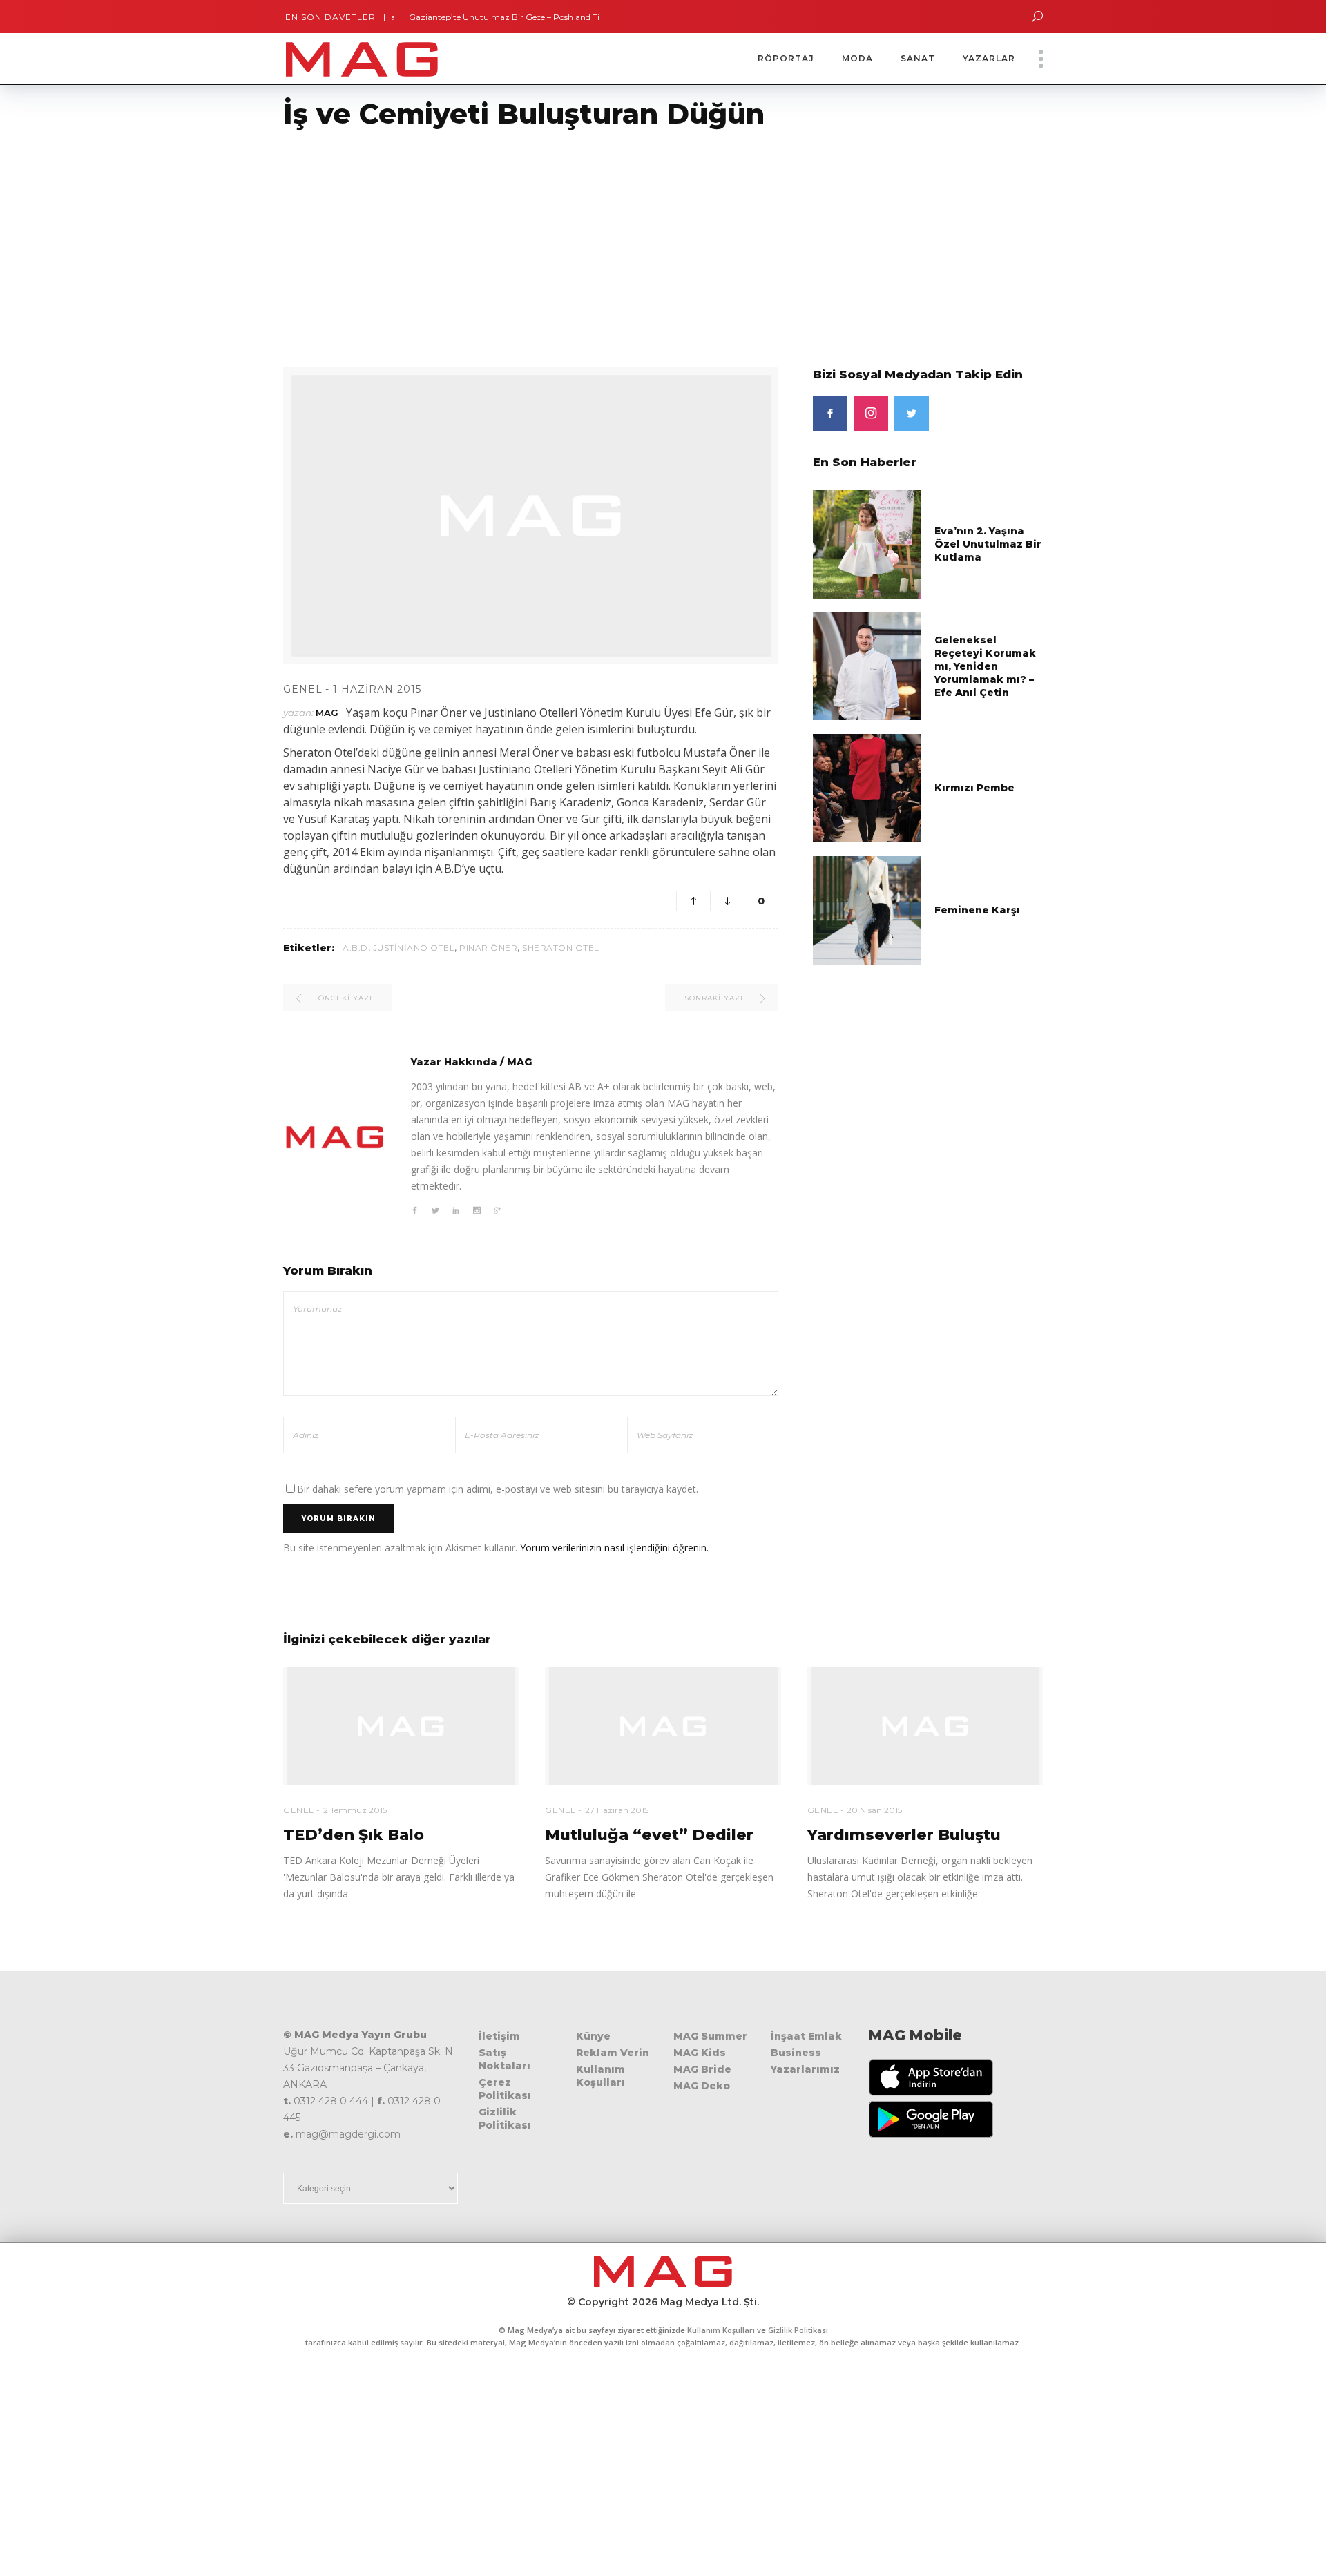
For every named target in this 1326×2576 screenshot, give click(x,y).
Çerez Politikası (505, 2089)
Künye (593, 2036)
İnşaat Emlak (806, 2036)
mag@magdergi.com (348, 2134)
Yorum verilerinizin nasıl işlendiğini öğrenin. (614, 1548)
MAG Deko (702, 2086)
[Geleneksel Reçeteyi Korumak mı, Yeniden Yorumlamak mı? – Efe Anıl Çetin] (867, 665)
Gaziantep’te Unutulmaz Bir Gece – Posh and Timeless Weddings (500, 17)
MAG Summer (710, 2036)
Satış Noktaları (505, 2059)
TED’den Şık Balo (354, 1835)
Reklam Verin (613, 2053)
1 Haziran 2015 (377, 689)
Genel (303, 689)
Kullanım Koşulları (600, 2076)
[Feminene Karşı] (867, 909)
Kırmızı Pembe (974, 788)
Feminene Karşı (977, 910)
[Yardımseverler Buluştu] (925, 1726)
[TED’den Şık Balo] (401, 1726)
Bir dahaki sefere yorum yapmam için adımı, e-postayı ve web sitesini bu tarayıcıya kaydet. (498, 1489)
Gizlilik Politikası (505, 2119)
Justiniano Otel (414, 948)
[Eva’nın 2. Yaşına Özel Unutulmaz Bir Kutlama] (867, 544)
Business (796, 2053)
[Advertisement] (414, 240)
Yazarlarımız (805, 2069)
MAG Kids (700, 2053)
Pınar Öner (488, 948)
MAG (327, 713)
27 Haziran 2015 (617, 1810)
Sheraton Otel (561, 948)
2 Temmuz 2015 (355, 1810)
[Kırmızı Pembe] (867, 787)
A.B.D (355, 948)
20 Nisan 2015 (874, 1810)
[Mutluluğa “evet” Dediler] (663, 1726)
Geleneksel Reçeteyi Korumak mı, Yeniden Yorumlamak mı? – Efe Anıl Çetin (985, 666)
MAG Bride (702, 2069)
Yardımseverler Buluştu (904, 1835)
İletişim (499, 2036)
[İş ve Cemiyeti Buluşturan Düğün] (335, 1137)
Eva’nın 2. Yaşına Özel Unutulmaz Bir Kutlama (988, 544)
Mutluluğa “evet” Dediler (649, 1835)
